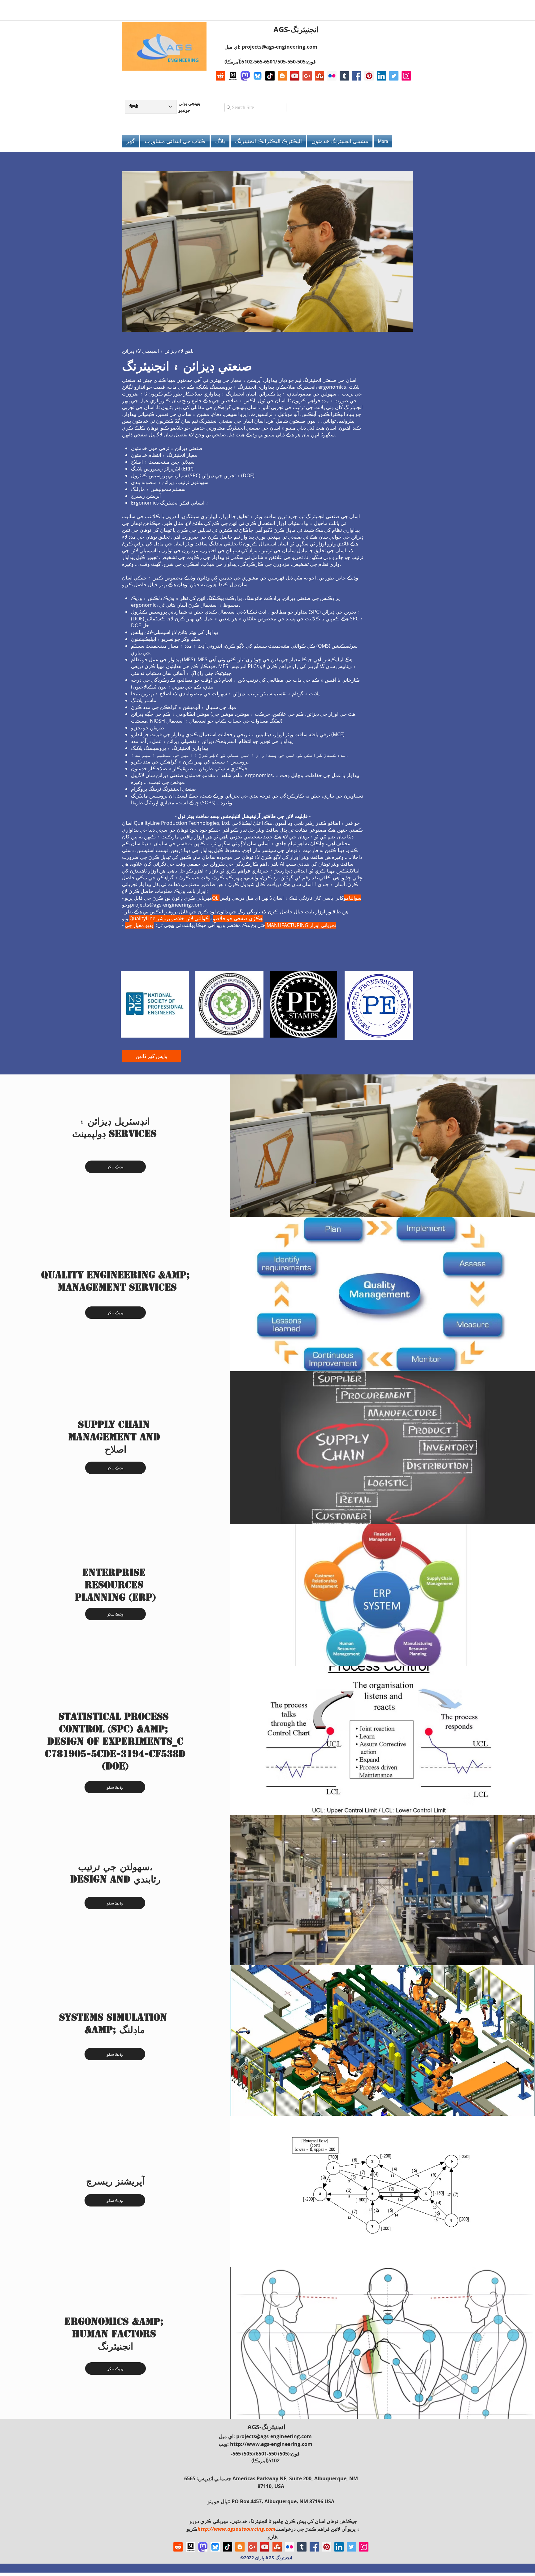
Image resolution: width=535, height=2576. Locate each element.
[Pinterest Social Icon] (369, 76)
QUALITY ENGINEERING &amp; (117, 1275)
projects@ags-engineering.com (280, 47)
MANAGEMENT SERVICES (117, 1287)
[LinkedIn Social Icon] (381, 76)
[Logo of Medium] (233, 76)
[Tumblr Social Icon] (344, 76)
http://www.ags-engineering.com (271, 2444)
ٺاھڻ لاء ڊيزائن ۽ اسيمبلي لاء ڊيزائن (158, 351)
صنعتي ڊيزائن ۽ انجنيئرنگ (187, 366)
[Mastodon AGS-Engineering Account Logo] (245, 76)
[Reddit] (220, 76)
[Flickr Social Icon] (332, 76)
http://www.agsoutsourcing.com (236, 2529)
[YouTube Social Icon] (295, 76)
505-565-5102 (264, 62)
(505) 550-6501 (273, 2454)
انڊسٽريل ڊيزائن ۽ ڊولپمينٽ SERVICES (114, 1127)
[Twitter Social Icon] (394, 76)
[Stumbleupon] (320, 76)
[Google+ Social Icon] (307, 76)
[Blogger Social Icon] (282, 76)
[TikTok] (270, 76)
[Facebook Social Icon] (357, 76)
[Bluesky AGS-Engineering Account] (258, 76)
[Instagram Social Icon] (406, 76)
